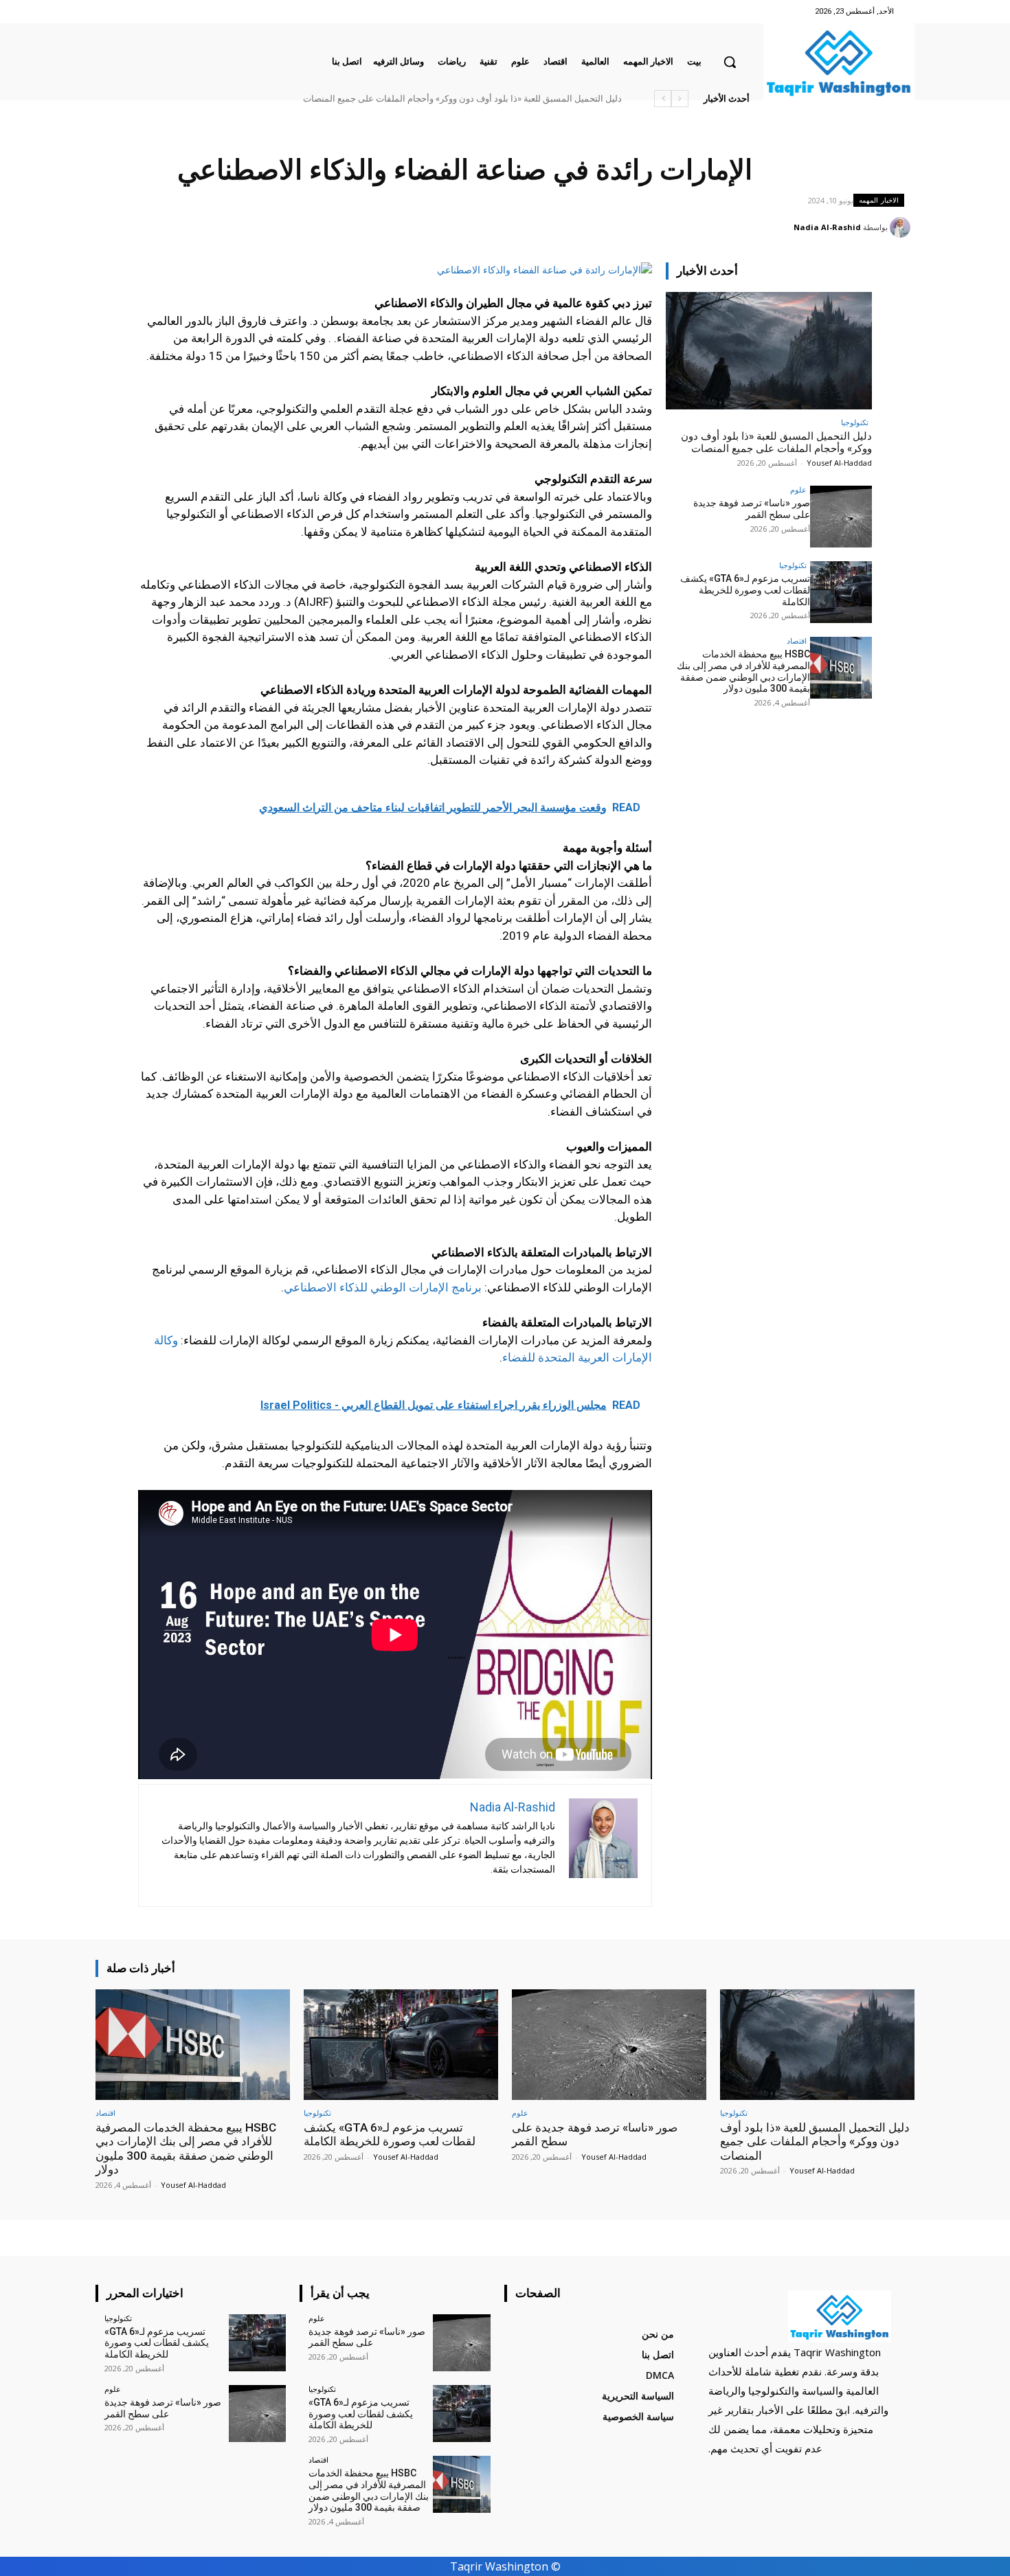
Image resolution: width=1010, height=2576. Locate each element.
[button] (730, 62)
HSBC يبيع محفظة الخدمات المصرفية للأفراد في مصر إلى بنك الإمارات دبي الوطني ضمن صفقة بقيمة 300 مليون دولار (405, 99)
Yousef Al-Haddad (839, 463)
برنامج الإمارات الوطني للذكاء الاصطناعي (383, 1287)
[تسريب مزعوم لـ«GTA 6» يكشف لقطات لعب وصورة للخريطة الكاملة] (841, 592)
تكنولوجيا (855, 422)
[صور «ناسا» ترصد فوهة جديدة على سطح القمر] (841, 517)
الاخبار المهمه (879, 200)
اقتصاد (797, 641)
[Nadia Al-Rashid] (902, 227)
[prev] (680, 99)
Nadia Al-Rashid (827, 227)
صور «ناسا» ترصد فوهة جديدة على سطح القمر (538, 99)
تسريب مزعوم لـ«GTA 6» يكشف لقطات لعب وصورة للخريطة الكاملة (745, 590)
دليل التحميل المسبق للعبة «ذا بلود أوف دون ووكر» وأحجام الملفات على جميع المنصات (776, 442)
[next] (663, 99)
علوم (798, 489)
